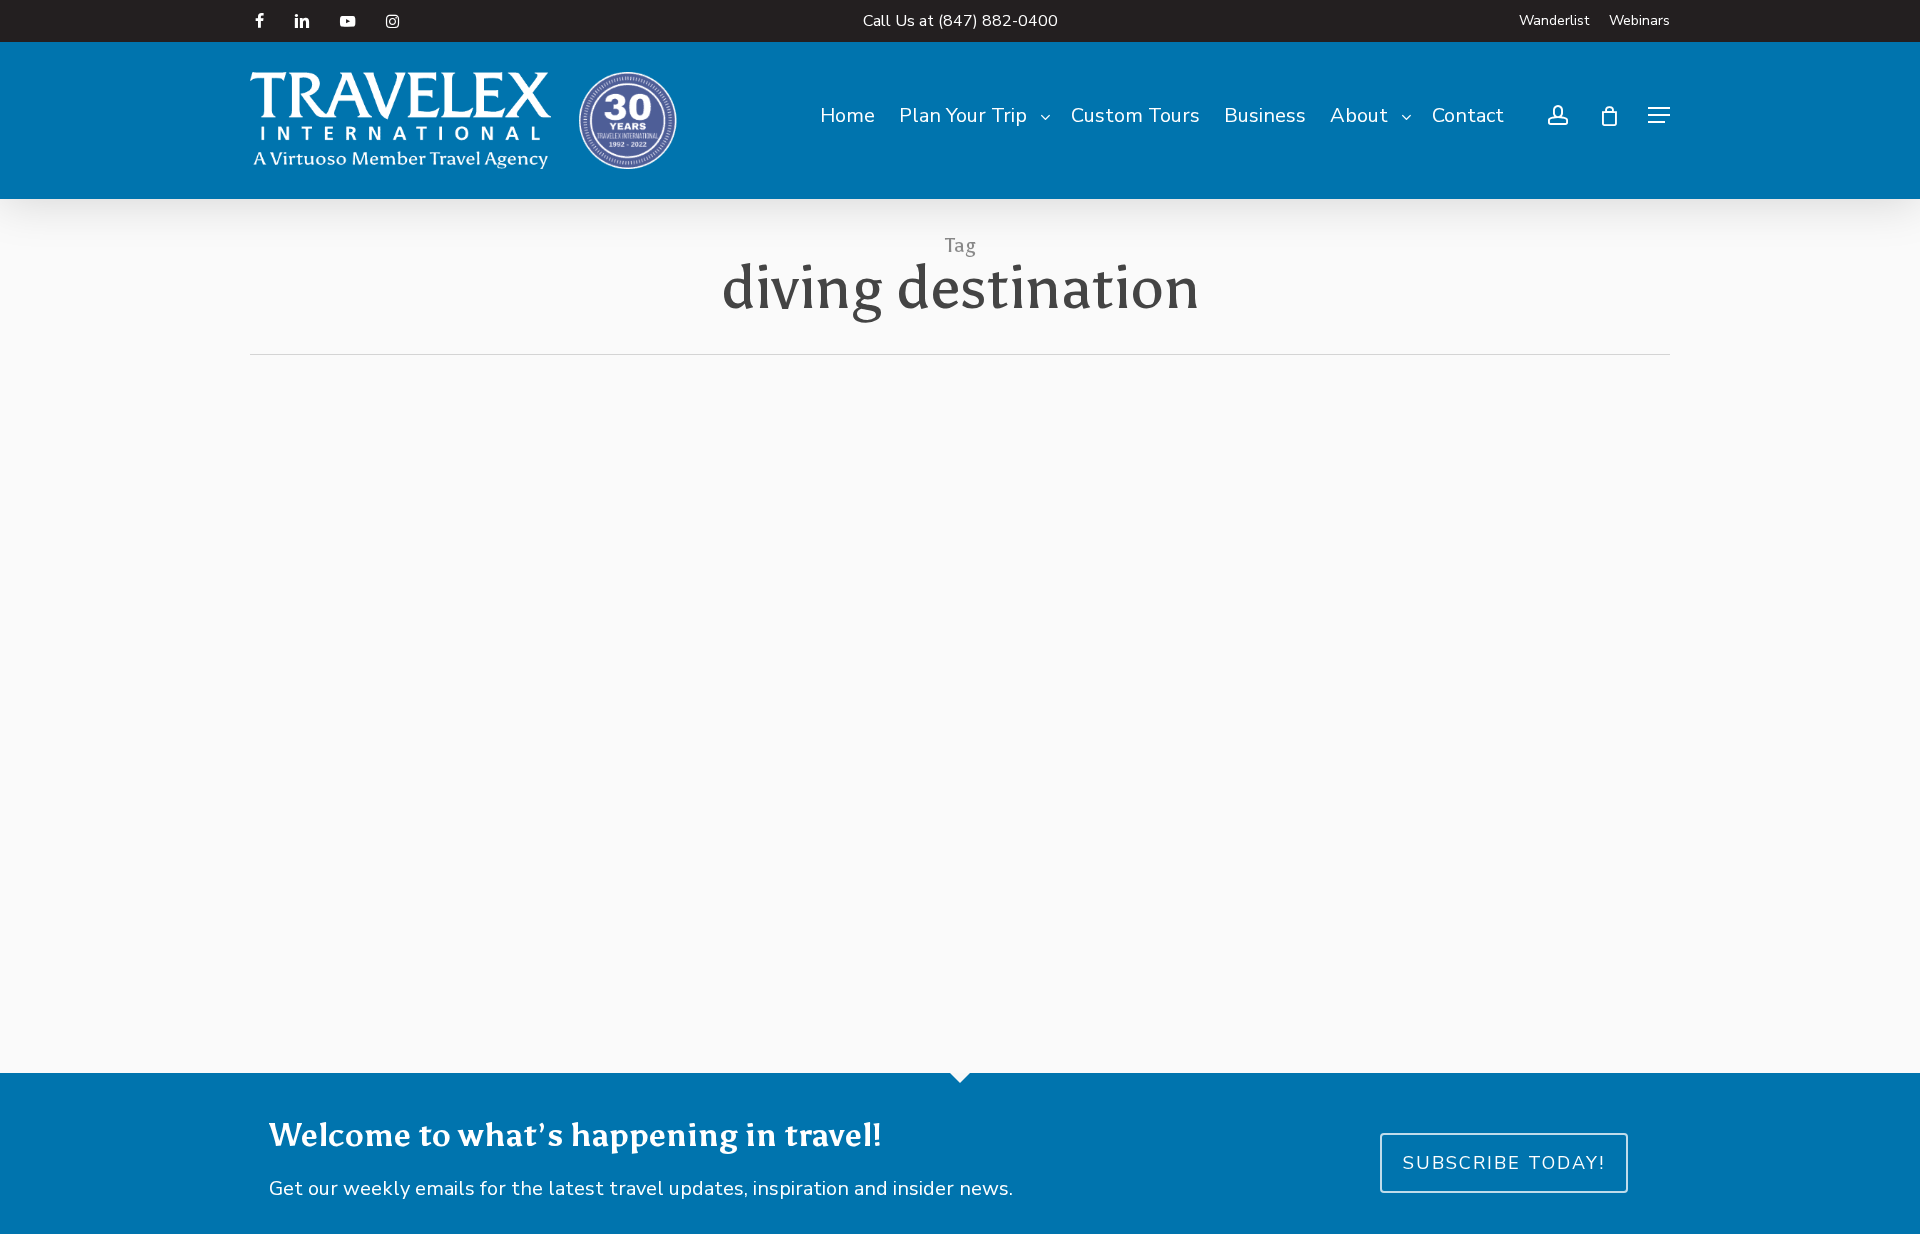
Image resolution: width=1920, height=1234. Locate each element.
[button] (1659, 115)
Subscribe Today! (1504, 1163)
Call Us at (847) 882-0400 (960, 21)
